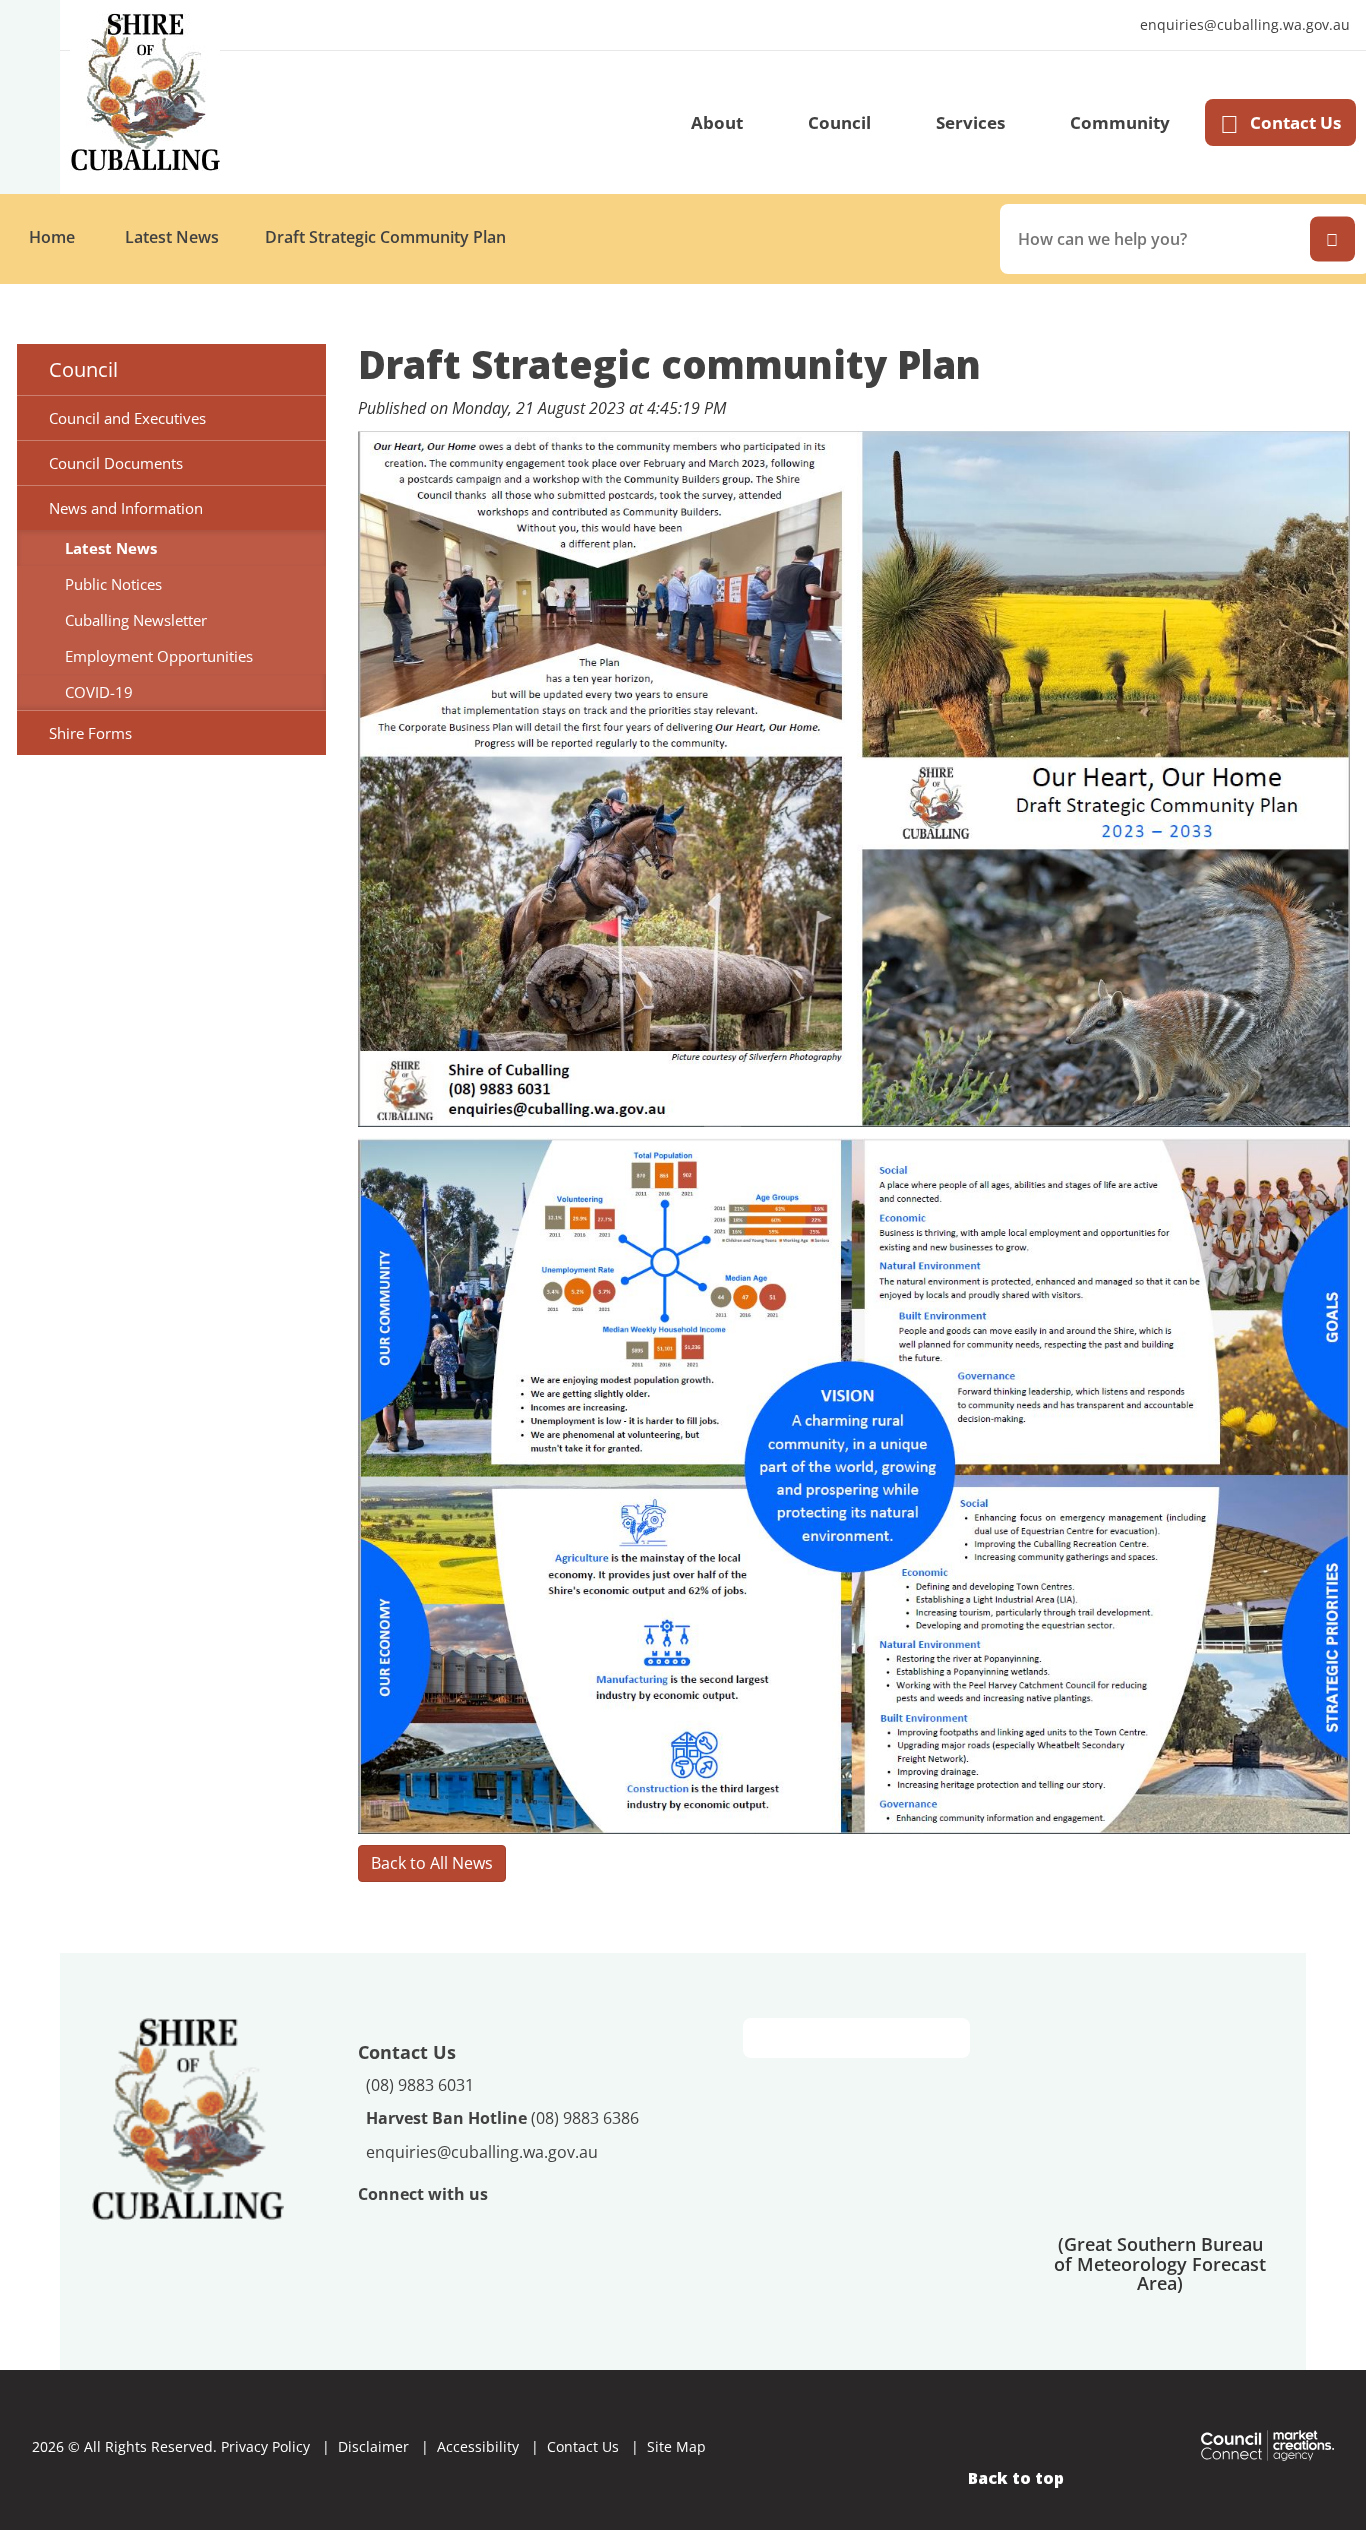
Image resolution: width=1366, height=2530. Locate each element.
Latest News (172, 237)
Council (839, 122)
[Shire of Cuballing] (188, 2117)
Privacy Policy (265, 2446)
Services (970, 122)
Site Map (676, 2446)
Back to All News (432, 1863)
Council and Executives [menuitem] (127, 418)
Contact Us (1295, 122)
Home (52, 237)
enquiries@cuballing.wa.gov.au (1240, 25)
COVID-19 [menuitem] (99, 692)
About (717, 122)
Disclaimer (373, 2446)
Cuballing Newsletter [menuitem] (136, 620)
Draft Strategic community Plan (385, 237)
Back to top (1016, 2478)
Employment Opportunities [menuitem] (159, 656)
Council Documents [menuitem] (116, 463)
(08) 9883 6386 (502, 2118)
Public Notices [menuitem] (113, 584)
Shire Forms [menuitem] (90, 733)
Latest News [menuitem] (111, 548)
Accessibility (478, 2446)
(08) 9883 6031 (420, 2085)
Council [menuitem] (83, 369)
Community (1120, 122)
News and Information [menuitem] (126, 508)
